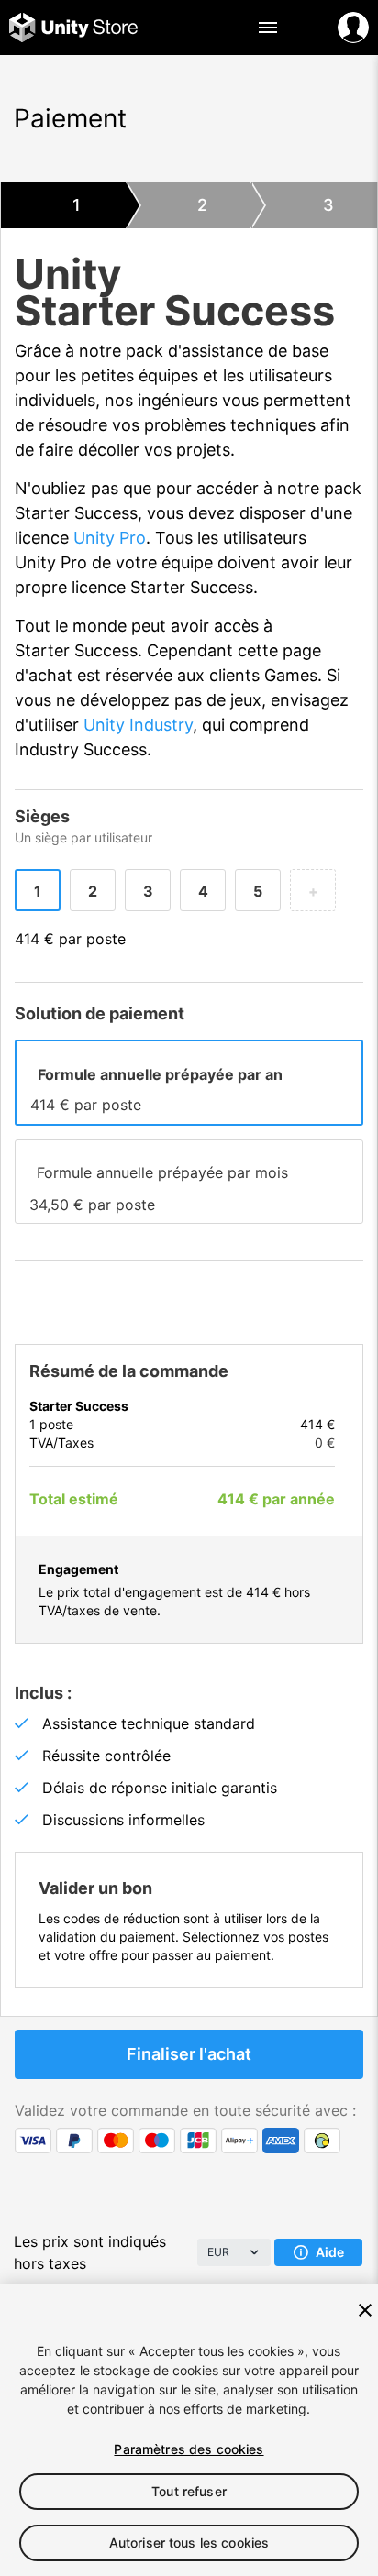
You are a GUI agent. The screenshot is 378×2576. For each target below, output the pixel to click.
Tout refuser (189, 2491)
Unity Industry (138, 725)
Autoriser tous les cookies (189, 2543)
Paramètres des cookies (189, 2449)
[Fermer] (365, 2310)
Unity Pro (110, 538)
